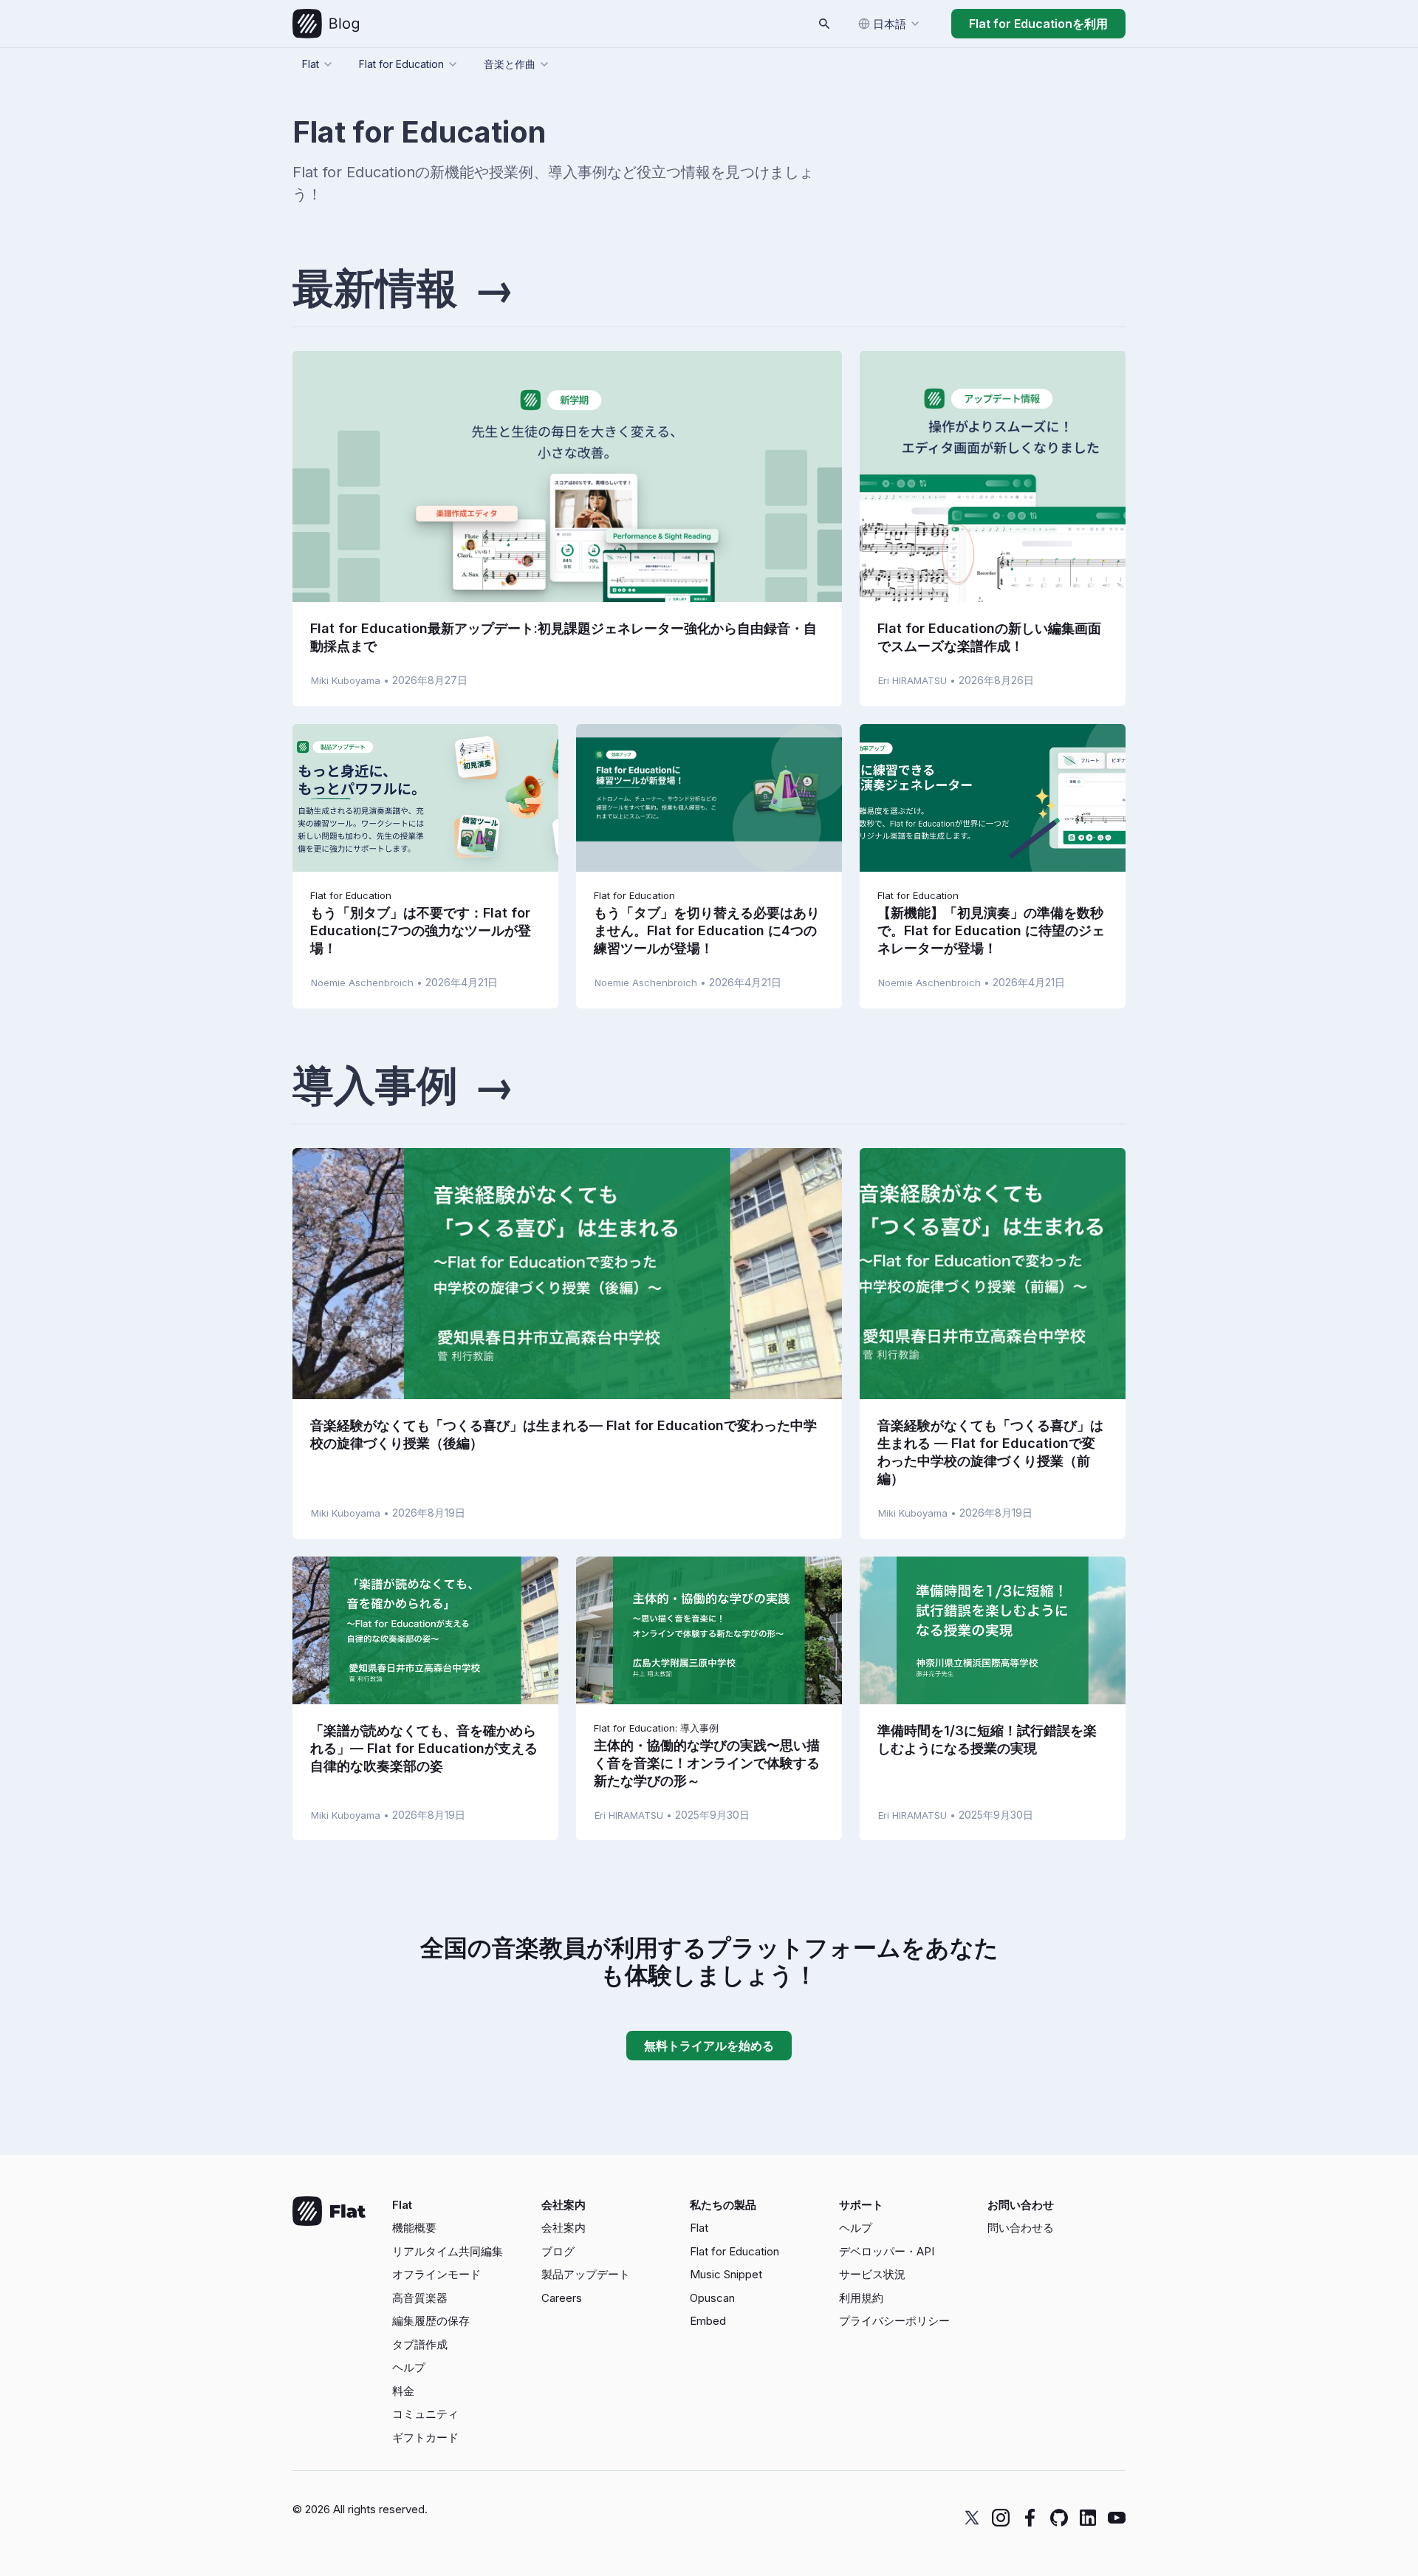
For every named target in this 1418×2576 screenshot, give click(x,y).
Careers (562, 2298)
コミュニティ (425, 2414)
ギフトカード (425, 2437)
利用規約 (861, 2298)
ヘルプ (409, 2367)
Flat (699, 2228)
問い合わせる (1021, 2228)
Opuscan (712, 2298)
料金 (403, 2391)
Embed (708, 2321)
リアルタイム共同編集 (448, 2251)
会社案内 (564, 2228)
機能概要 (414, 2228)
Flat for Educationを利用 (1038, 24)
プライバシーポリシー (894, 2321)
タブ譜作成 (420, 2344)
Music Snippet (726, 2274)
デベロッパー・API (887, 2251)
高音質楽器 (420, 2298)
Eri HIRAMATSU (912, 680)
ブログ (558, 2251)
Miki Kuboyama (346, 680)
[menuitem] (461, 2228)
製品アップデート (586, 2274)
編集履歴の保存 (431, 2321)
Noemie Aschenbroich (362, 983)
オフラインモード (436, 2274)
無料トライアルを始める (709, 2046)
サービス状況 (872, 2274)
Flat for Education (734, 2251)
